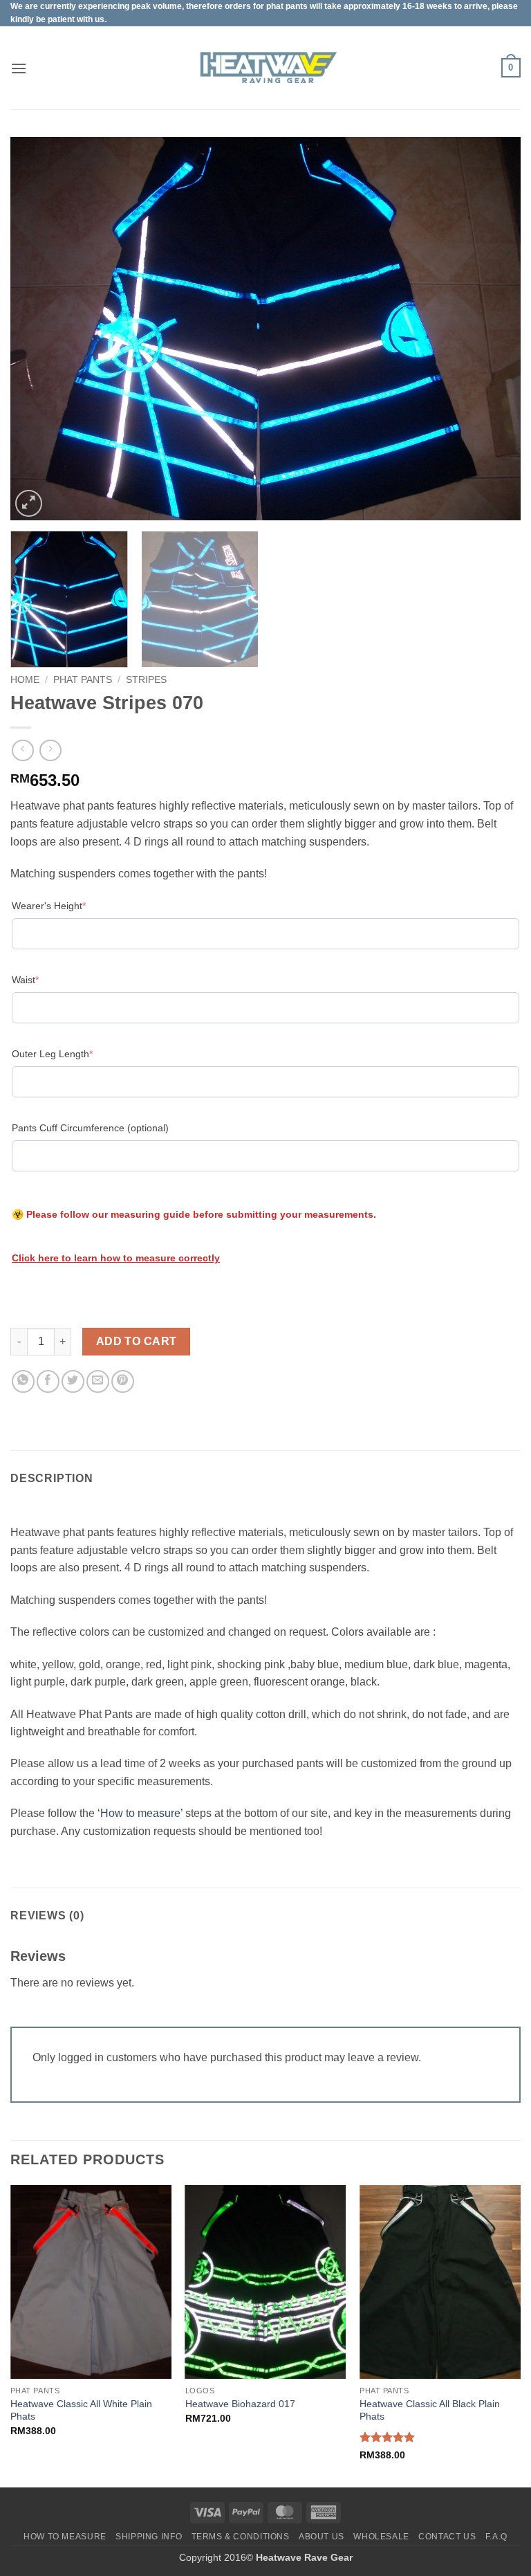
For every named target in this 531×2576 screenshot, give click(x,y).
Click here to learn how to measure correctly (116, 1258)
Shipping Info (149, 2537)
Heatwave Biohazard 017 (240, 2404)
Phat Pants (83, 680)
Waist (47, 979)
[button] (19, 68)
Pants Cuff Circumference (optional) (90, 1128)
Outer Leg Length (74, 1053)
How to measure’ (141, 1813)
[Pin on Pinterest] (123, 1381)
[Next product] (22, 750)
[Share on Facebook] (48, 1381)
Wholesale (381, 2537)
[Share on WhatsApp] (23, 1381)
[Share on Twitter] (73, 1381)
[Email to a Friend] (98, 1381)
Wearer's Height (70, 905)
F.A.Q (496, 2537)
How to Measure (65, 2537)
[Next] (493, 329)
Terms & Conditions (241, 2537)
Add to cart (137, 1341)
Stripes (146, 680)
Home (25, 680)
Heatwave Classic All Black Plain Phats (430, 2410)
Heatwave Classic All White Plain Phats (81, 2410)
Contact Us (447, 2537)
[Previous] (38, 329)
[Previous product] (50, 750)
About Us (322, 2537)
